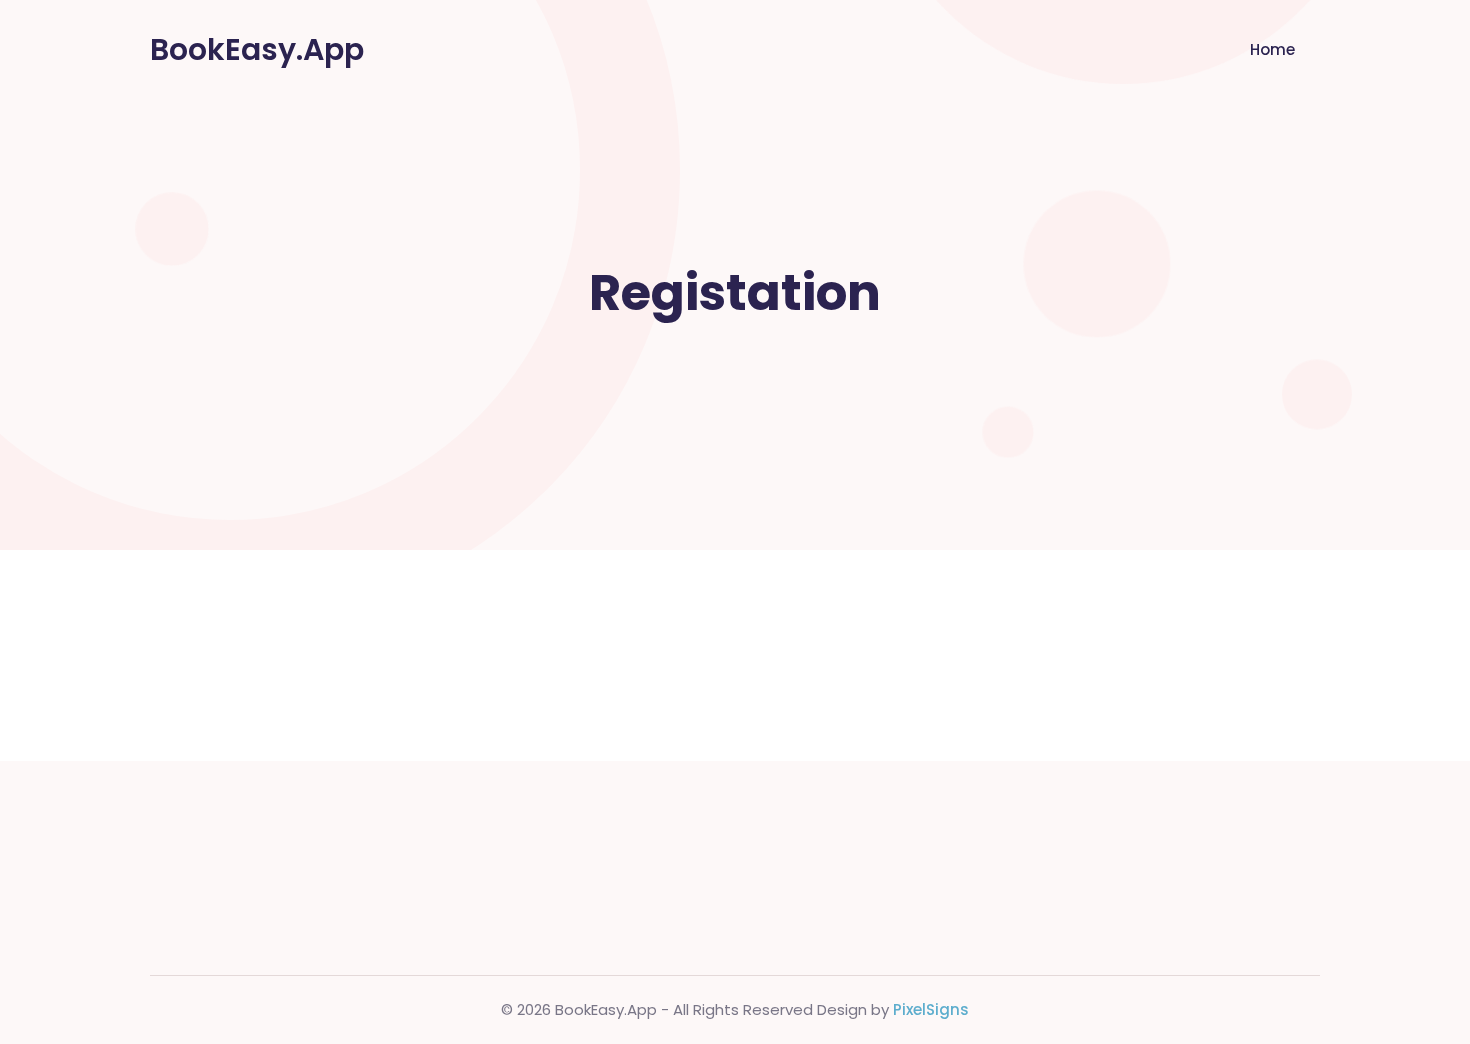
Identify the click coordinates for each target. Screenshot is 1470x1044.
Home (1272, 49)
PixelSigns (931, 1009)
